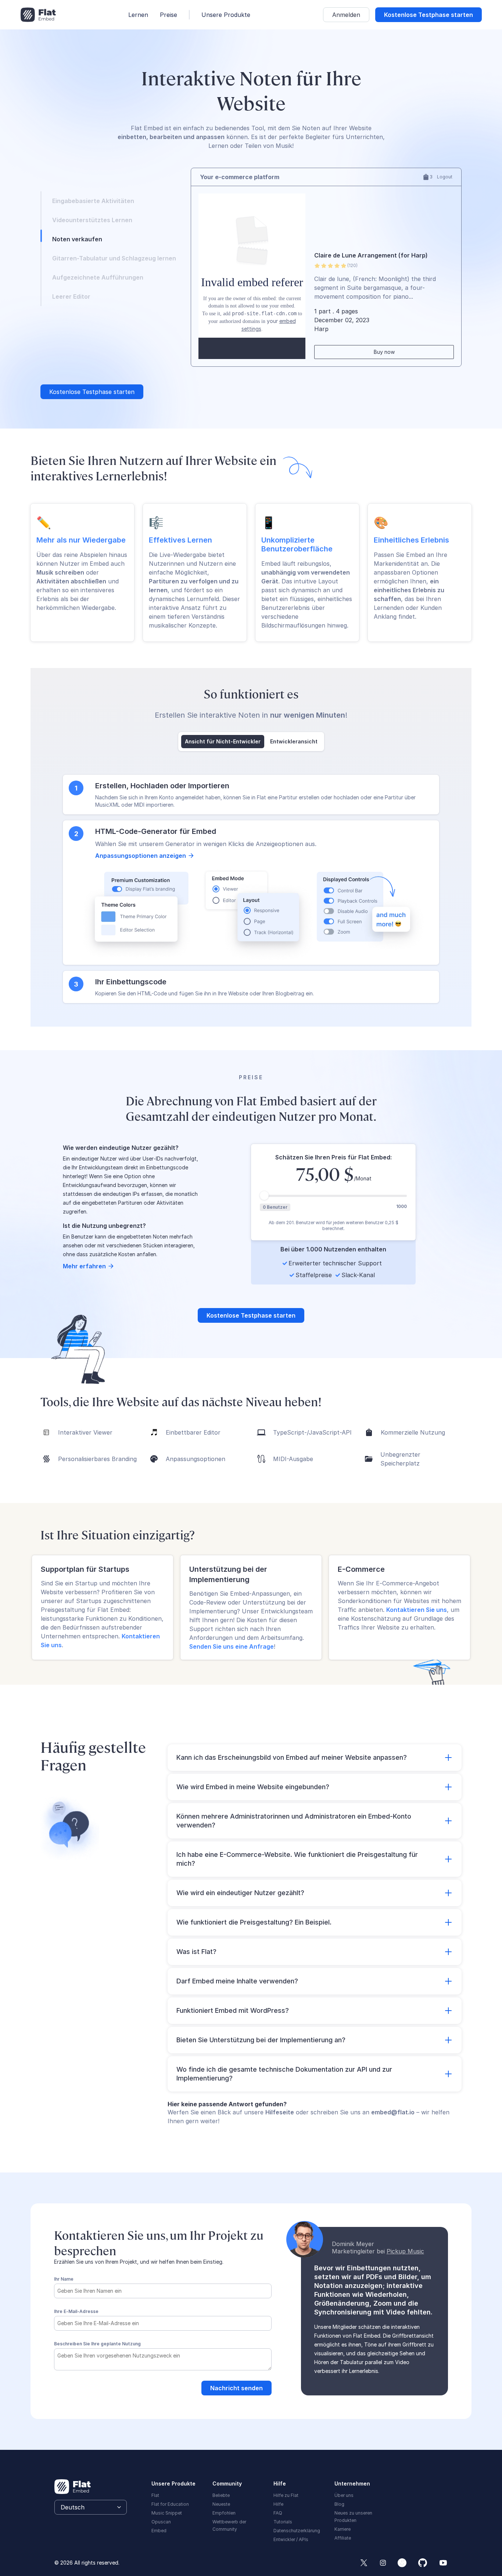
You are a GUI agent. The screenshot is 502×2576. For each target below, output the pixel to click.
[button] (315, 1756)
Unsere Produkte (226, 15)
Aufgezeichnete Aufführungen (98, 277)
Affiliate (343, 2536)
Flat (155, 2494)
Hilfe (278, 2503)
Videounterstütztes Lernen (92, 220)
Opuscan (161, 2520)
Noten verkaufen (77, 239)
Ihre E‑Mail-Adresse (76, 2310)
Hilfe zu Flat (286, 2494)
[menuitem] (239, 2493)
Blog (339, 2503)
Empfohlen (224, 2511)
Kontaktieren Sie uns (417, 1608)
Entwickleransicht (294, 740)
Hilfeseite (280, 2111)
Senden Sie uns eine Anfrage (232, 1645)
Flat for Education (170, 2503)
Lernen (138, 15)
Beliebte (221, 2494)
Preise (168, 15)
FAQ (278, 2511)
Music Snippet (167, 2511)
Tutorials (283, 2520)
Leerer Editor (71, 296)
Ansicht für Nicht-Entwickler (223, 740)
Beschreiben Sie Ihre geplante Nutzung (97, 2342)
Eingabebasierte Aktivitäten (93, 201)
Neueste (221, 2503)
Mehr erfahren (84, 1265)
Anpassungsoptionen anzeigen (141, 854)
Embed (159, 2529)
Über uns (344, 2494)
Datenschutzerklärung (297, 2529)
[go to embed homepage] (38, 15)
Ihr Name (64, 2277)
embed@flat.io (393, 2111)
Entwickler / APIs (291, 2538)
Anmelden (346, 15)
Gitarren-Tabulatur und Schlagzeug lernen (114, 258)
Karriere (343, 2528)
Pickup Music (405, 2250)
